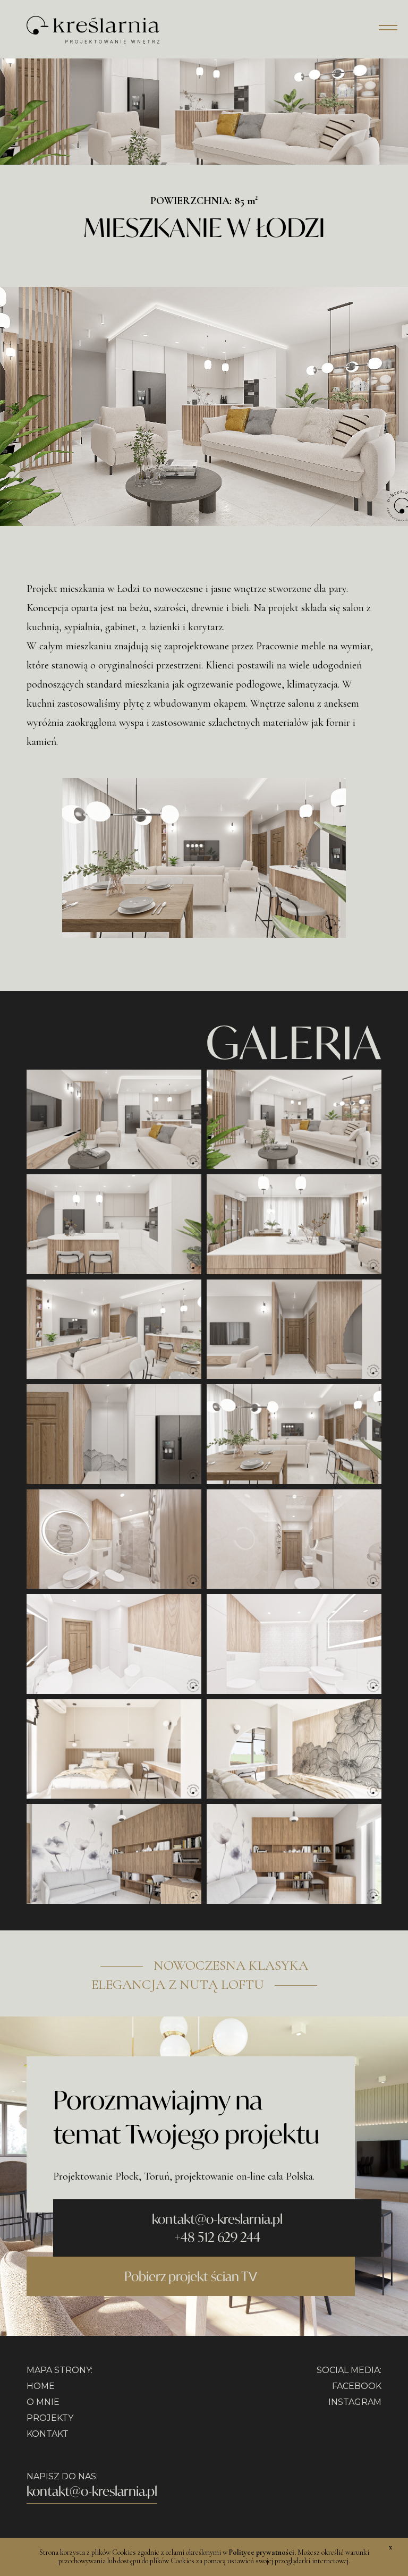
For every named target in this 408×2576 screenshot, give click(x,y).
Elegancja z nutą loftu (178, 1985)
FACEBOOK (357, 2386)
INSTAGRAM (355, 2402)
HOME (41, 2386)
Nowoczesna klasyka (231, 1965)
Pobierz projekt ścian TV (191, 2276)
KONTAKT (48, 2434)
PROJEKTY (50, 2418)
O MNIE (43, 2402)
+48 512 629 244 (217, 2237)
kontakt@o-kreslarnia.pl (217, 2219)
